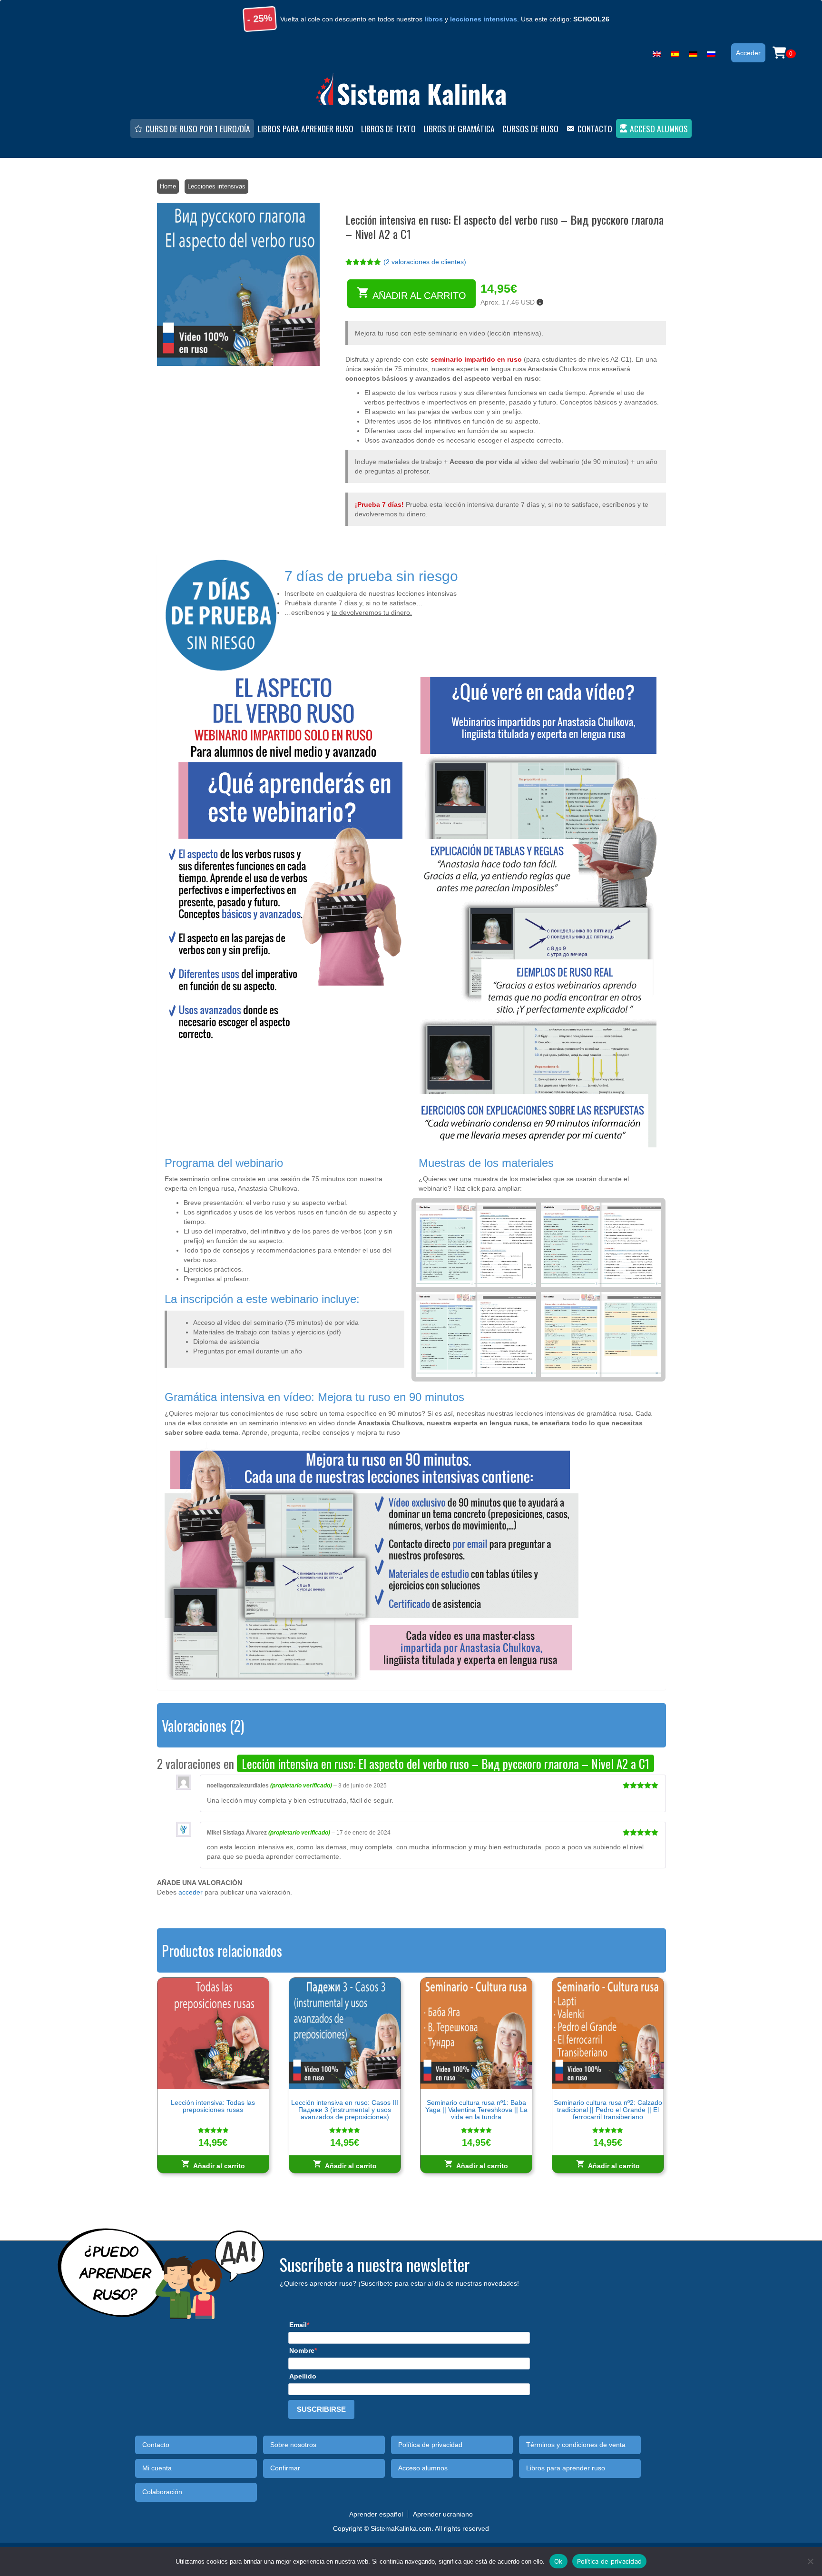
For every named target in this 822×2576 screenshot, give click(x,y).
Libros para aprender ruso (306, 128)
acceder (191, 1892)
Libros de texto (388, 128)
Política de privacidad (430, 2445)
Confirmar (285, 2468)
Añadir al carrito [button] (219, 2166)
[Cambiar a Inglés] (657, 52)
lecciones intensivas (484, 19)
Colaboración (162, 2492)
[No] (810, 2561)
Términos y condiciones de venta (576, 2445)
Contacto (595, 128)
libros (434, 19)
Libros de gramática (459, 128)
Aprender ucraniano (443, 2514)
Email (298, 2325)
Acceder (748, 53)
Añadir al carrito (419, 296)
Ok (558, 2561)
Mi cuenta (157, 2468)
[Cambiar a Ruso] (711, 52)
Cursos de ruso (530, 128)
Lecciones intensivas (216, 186)
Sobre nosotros (293, 2445)
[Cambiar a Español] (675, 52)
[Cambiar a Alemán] (693, 52)
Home (168, 186)
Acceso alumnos (659, 128)
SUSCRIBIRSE (321, 2409)
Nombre (302, 2350)
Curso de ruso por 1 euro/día (198, 128)
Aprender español (376, 2514)
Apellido (303, 2376)
